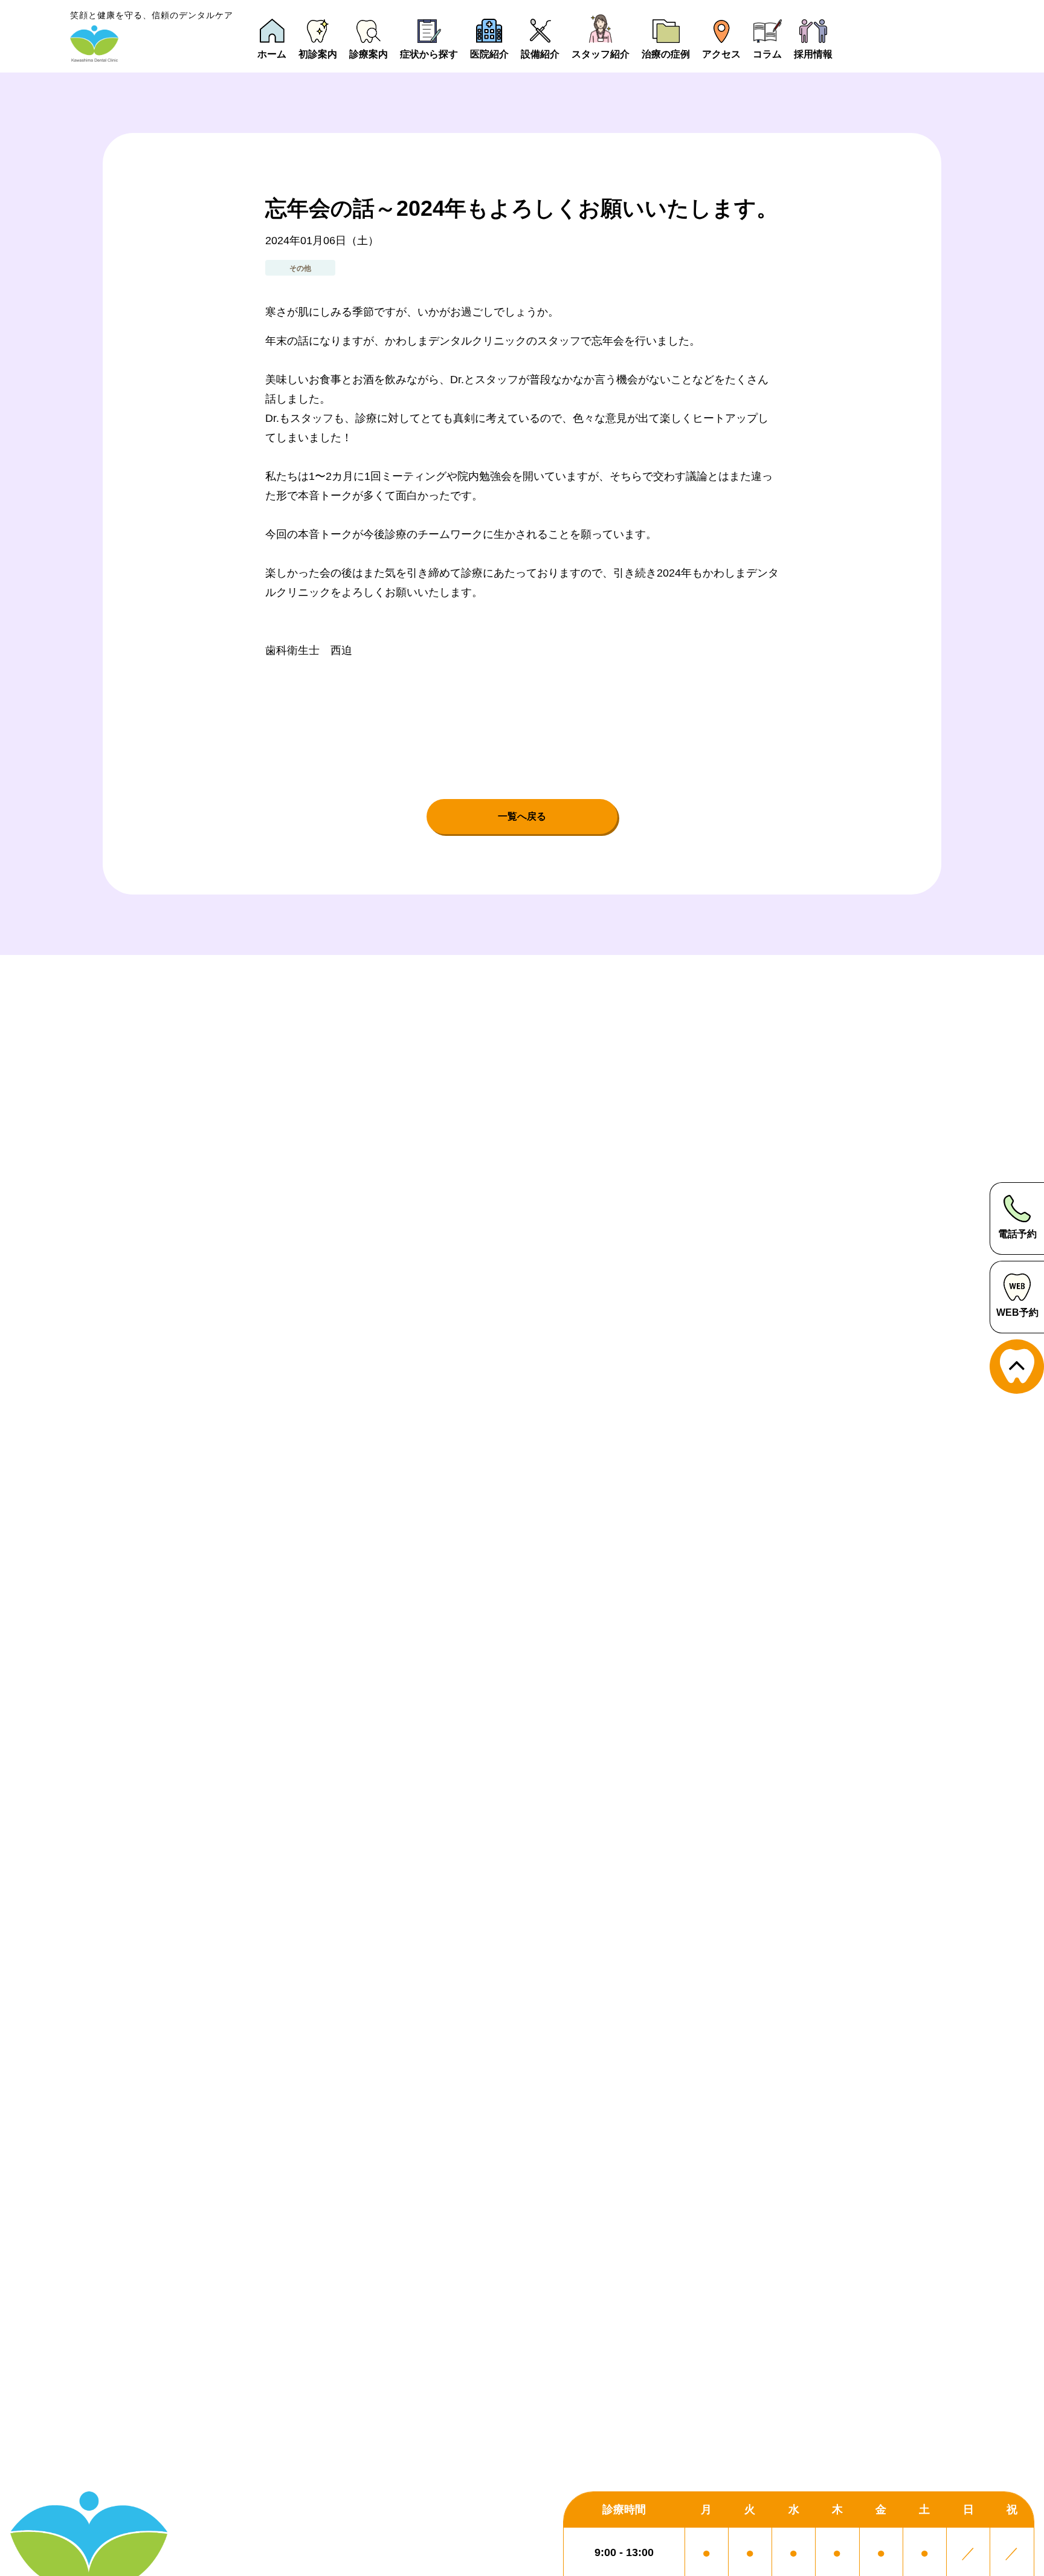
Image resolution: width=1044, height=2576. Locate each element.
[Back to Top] (1017, 1367)
